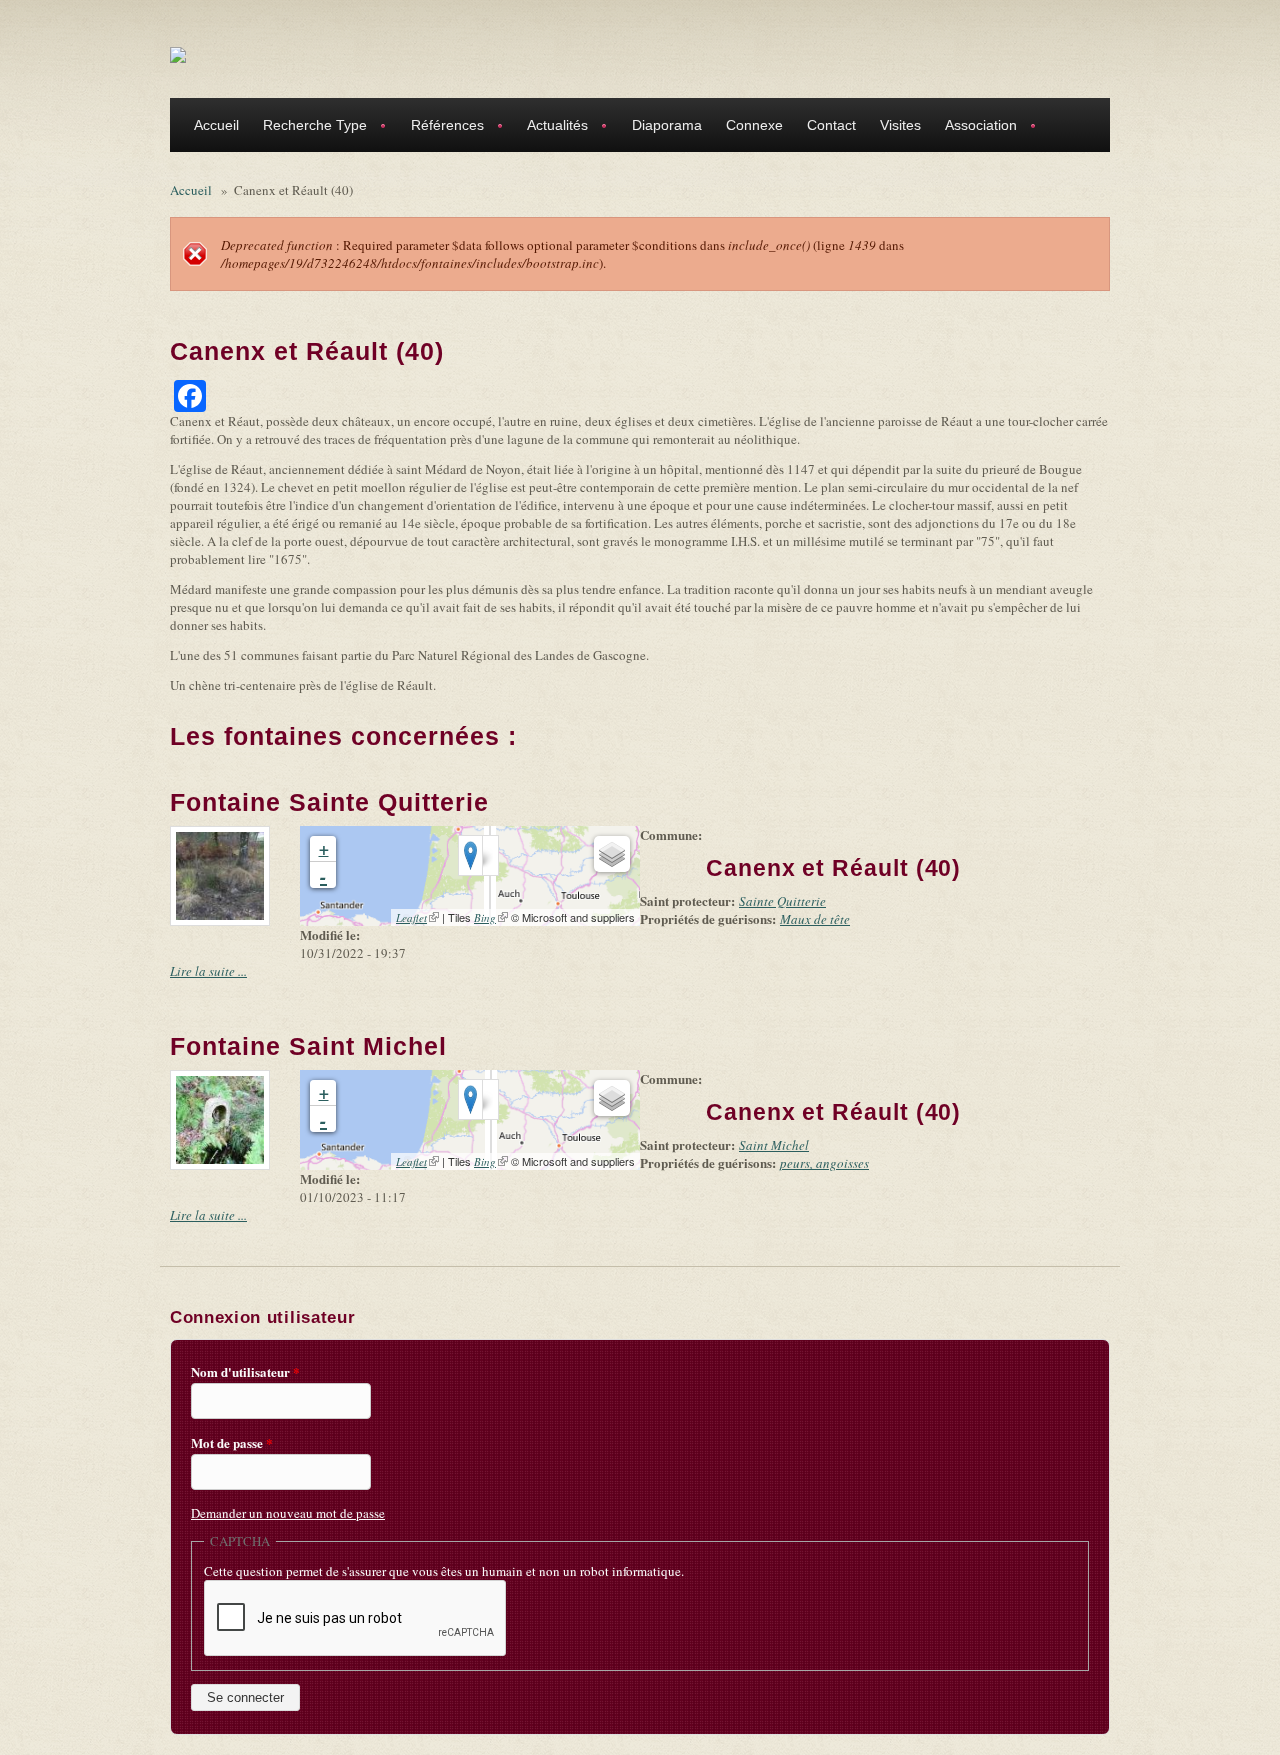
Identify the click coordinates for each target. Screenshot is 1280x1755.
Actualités (551, 127)
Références (441, 127)
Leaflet (417, 917)
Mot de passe (232, 1443)
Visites (900, 125)
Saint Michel (774, 1145)
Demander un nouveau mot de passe (288, 1513)
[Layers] (612, 854)
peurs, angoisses (824, 1163)
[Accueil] (178, 54)
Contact (831, 125)
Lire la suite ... (208, 971)
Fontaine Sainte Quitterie (329, 802)
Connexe (754, 125)
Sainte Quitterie (782, 901)
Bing (491, 917)
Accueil (216, 125)
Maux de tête (815, 919)
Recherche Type (309, 127)
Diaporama (667, 125)
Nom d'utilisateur (245, 1372)
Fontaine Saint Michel (308, 1046)
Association (975, 127)
